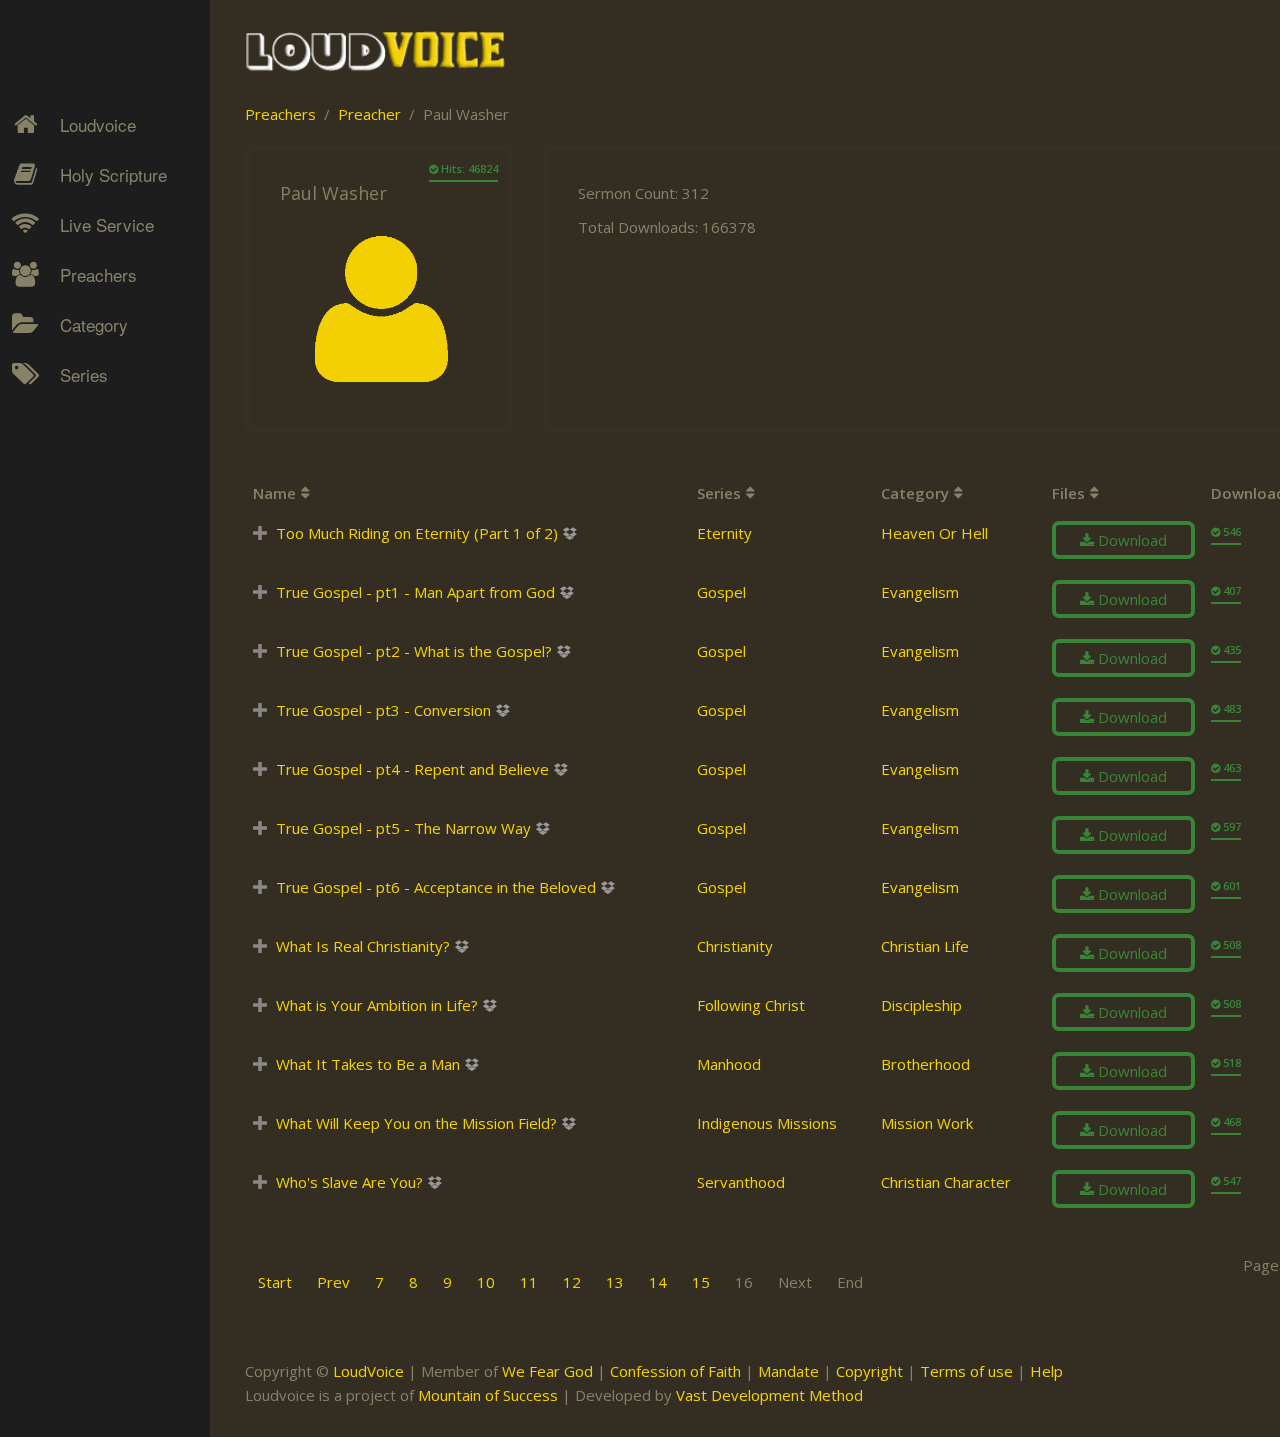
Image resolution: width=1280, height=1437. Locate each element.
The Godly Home (104, 616)
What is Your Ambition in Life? (377, 1005)
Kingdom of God (101, 441)
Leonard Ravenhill (104, 511)
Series (84, 374)
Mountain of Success (488, 1395)
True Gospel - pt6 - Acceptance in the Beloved (436, 887)
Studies (71, 511)
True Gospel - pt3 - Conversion (383, 710)
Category (94, 324)
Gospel (721, 592)
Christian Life (925, 946)
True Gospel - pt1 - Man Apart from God (415, 592)
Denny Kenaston (101, 406)
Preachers (98, 274)
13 (615, 1282)
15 (701, 1282)
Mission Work (92, 476)
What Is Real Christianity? (363, 946)
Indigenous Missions (767, 1123)
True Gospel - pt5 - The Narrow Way (403, 828)
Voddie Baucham (101, 745)
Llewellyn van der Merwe (97, 558)
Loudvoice (98, 124)
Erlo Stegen (84, 441)
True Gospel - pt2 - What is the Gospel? (414, 651)
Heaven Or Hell (934, 533)
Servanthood (741, 1182)
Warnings (78, 546)
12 (572, 1282)
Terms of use (966, 1371)
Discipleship (921, 1005)
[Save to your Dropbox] (569, 533)
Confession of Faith (675, 1371)
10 (486, 1282)
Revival (69, 546)
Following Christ (751, 1005)
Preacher (369, 114)
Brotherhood (925, 1064)
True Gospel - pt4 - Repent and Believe (412, 769)
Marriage (76, 476)
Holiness (75, 406)
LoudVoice (368, 1371)
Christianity (735, 946)
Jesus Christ (86, 441)
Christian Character (946, 1182)
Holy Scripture (113, 174)
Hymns (70, 406)
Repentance (86, 511)
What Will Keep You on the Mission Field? (416, 1123)
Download (1130, 540)
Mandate (788, 1371)
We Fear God (547, 1371)
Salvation (75, 581)
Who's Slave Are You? (349, 1182)
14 (658, 1282)
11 (529, 1282)
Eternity (724, 533)
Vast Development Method (769, 1395)
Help (1046, 1371)
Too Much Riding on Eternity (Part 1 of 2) (417, 533)
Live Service (107, 224)
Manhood (729, 1064)
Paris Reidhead (96, 640)
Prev (333, 1282)
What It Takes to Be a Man (368, 1064)
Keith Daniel (85, 476)
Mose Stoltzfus (96, 605)
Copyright (869, 1371)
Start (275, 1282)
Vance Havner (92, 710)
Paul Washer (87, 675)
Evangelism (920, 592)
